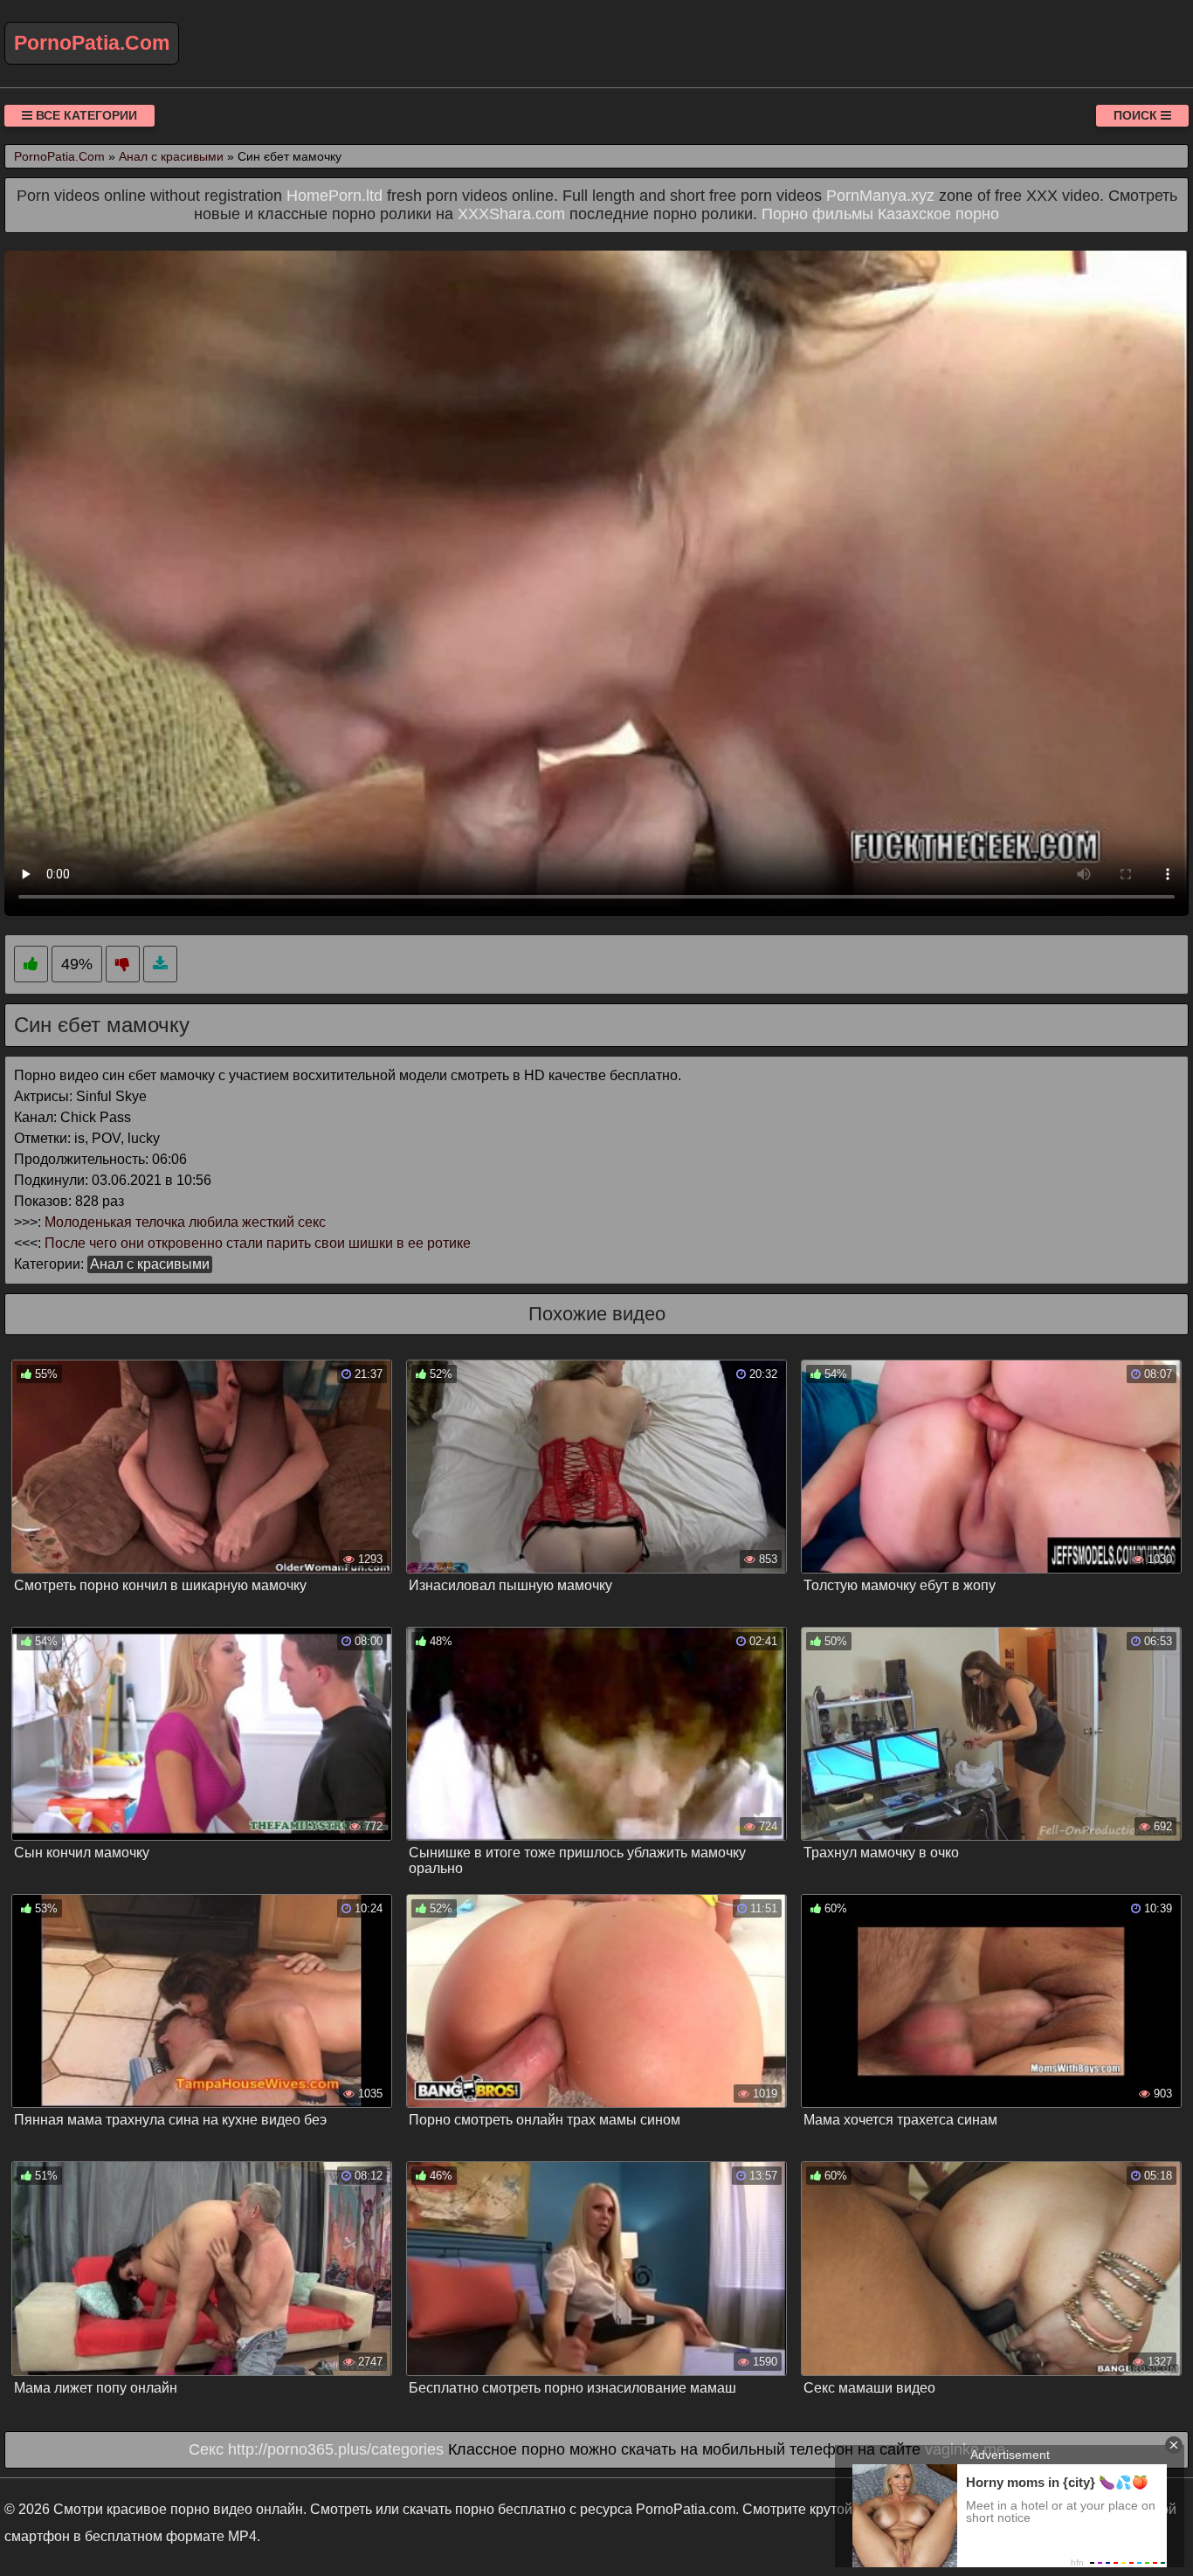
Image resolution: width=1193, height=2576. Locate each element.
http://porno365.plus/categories (336, 2449)
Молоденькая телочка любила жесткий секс (185, 1222)
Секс (206, 2449)
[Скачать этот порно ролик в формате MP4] (160, 964)
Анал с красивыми (150, 1264)
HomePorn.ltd (334, 196)
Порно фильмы (817, 214)
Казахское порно (938, 214)
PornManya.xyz (880, 196)
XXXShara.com (511, 214)
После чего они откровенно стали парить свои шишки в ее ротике (258, 1243)
